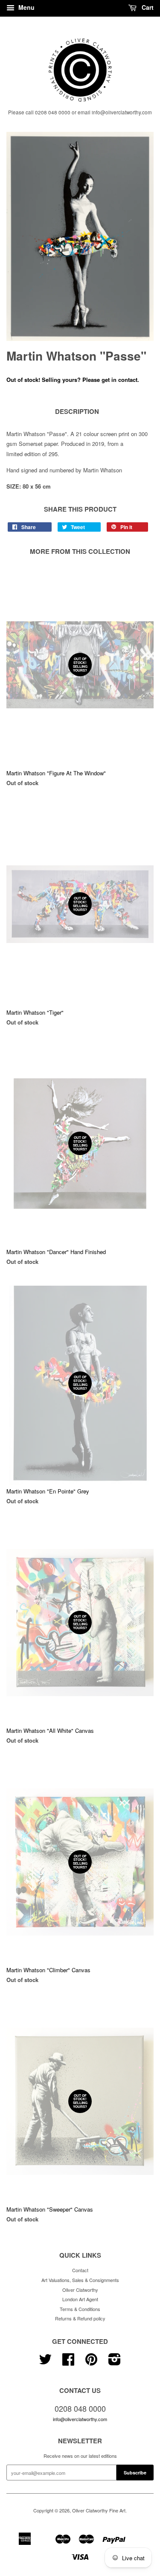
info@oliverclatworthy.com (80, 2419)
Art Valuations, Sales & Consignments (80, 2280)
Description (77, 412)
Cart (147, 7)
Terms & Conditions (80, 2309)
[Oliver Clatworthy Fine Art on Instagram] (115, 2362)
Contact (80, 2270)
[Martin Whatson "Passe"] (80, 236)
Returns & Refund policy (80, 2318)
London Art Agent (80, 2299)
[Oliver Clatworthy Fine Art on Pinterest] (91, 2362)
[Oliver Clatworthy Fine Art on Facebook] (68, 2362)
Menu (26, 7)
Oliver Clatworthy (80, 2290)
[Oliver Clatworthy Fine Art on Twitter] (45, 2362)
